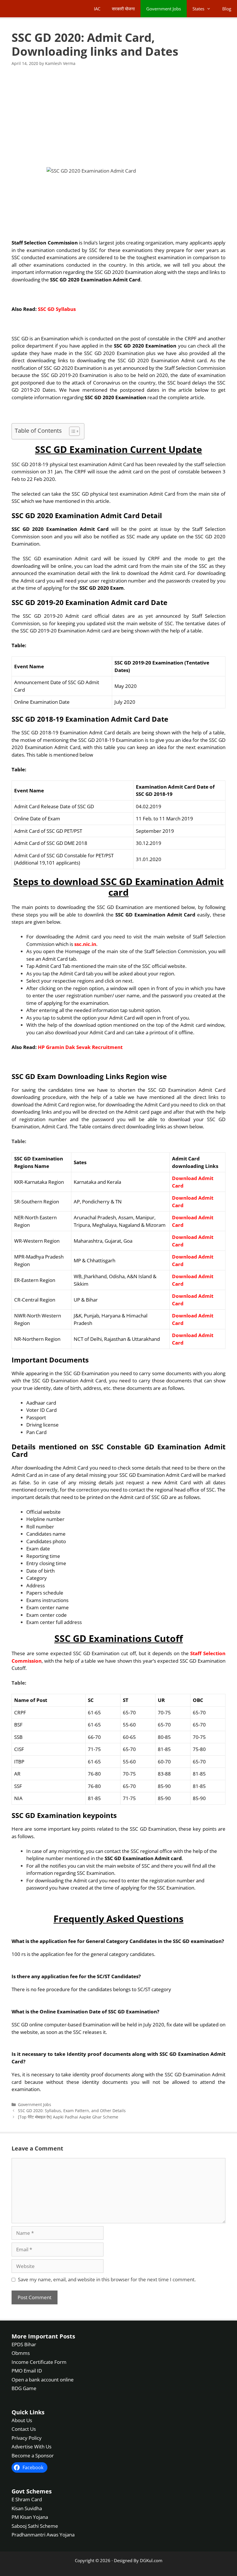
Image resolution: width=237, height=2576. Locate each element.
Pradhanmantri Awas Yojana (43, 2535)
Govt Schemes (32, 2491)
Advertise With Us (32, 2447)
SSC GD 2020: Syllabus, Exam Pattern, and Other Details (72, 2111)
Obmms (21, 2353)
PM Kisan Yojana (30, 2517)
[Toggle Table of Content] (72, 431)
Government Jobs (164, 9)
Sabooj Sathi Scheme (35, 2526)
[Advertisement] (118, 117)
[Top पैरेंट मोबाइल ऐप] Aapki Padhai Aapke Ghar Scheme (68, 2117)
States (198, 9)
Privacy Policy (27, 2438)
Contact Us (24, 2429)
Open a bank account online (43, 2380)
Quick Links (28, 2412)
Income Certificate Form (39, 2362)
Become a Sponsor (33, 2455)
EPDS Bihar (24, 2344)
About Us (22, 2420)
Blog (227, 9)
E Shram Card (27, 2499)
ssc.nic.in (85, 944)
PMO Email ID (27, 2371)
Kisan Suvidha (27, 2508)
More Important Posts (43, 2336)
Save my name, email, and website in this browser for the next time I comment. (107, 2279)
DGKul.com (151, 2560)
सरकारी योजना (123, 9)
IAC (97, 9)
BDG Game (24, 2388)
